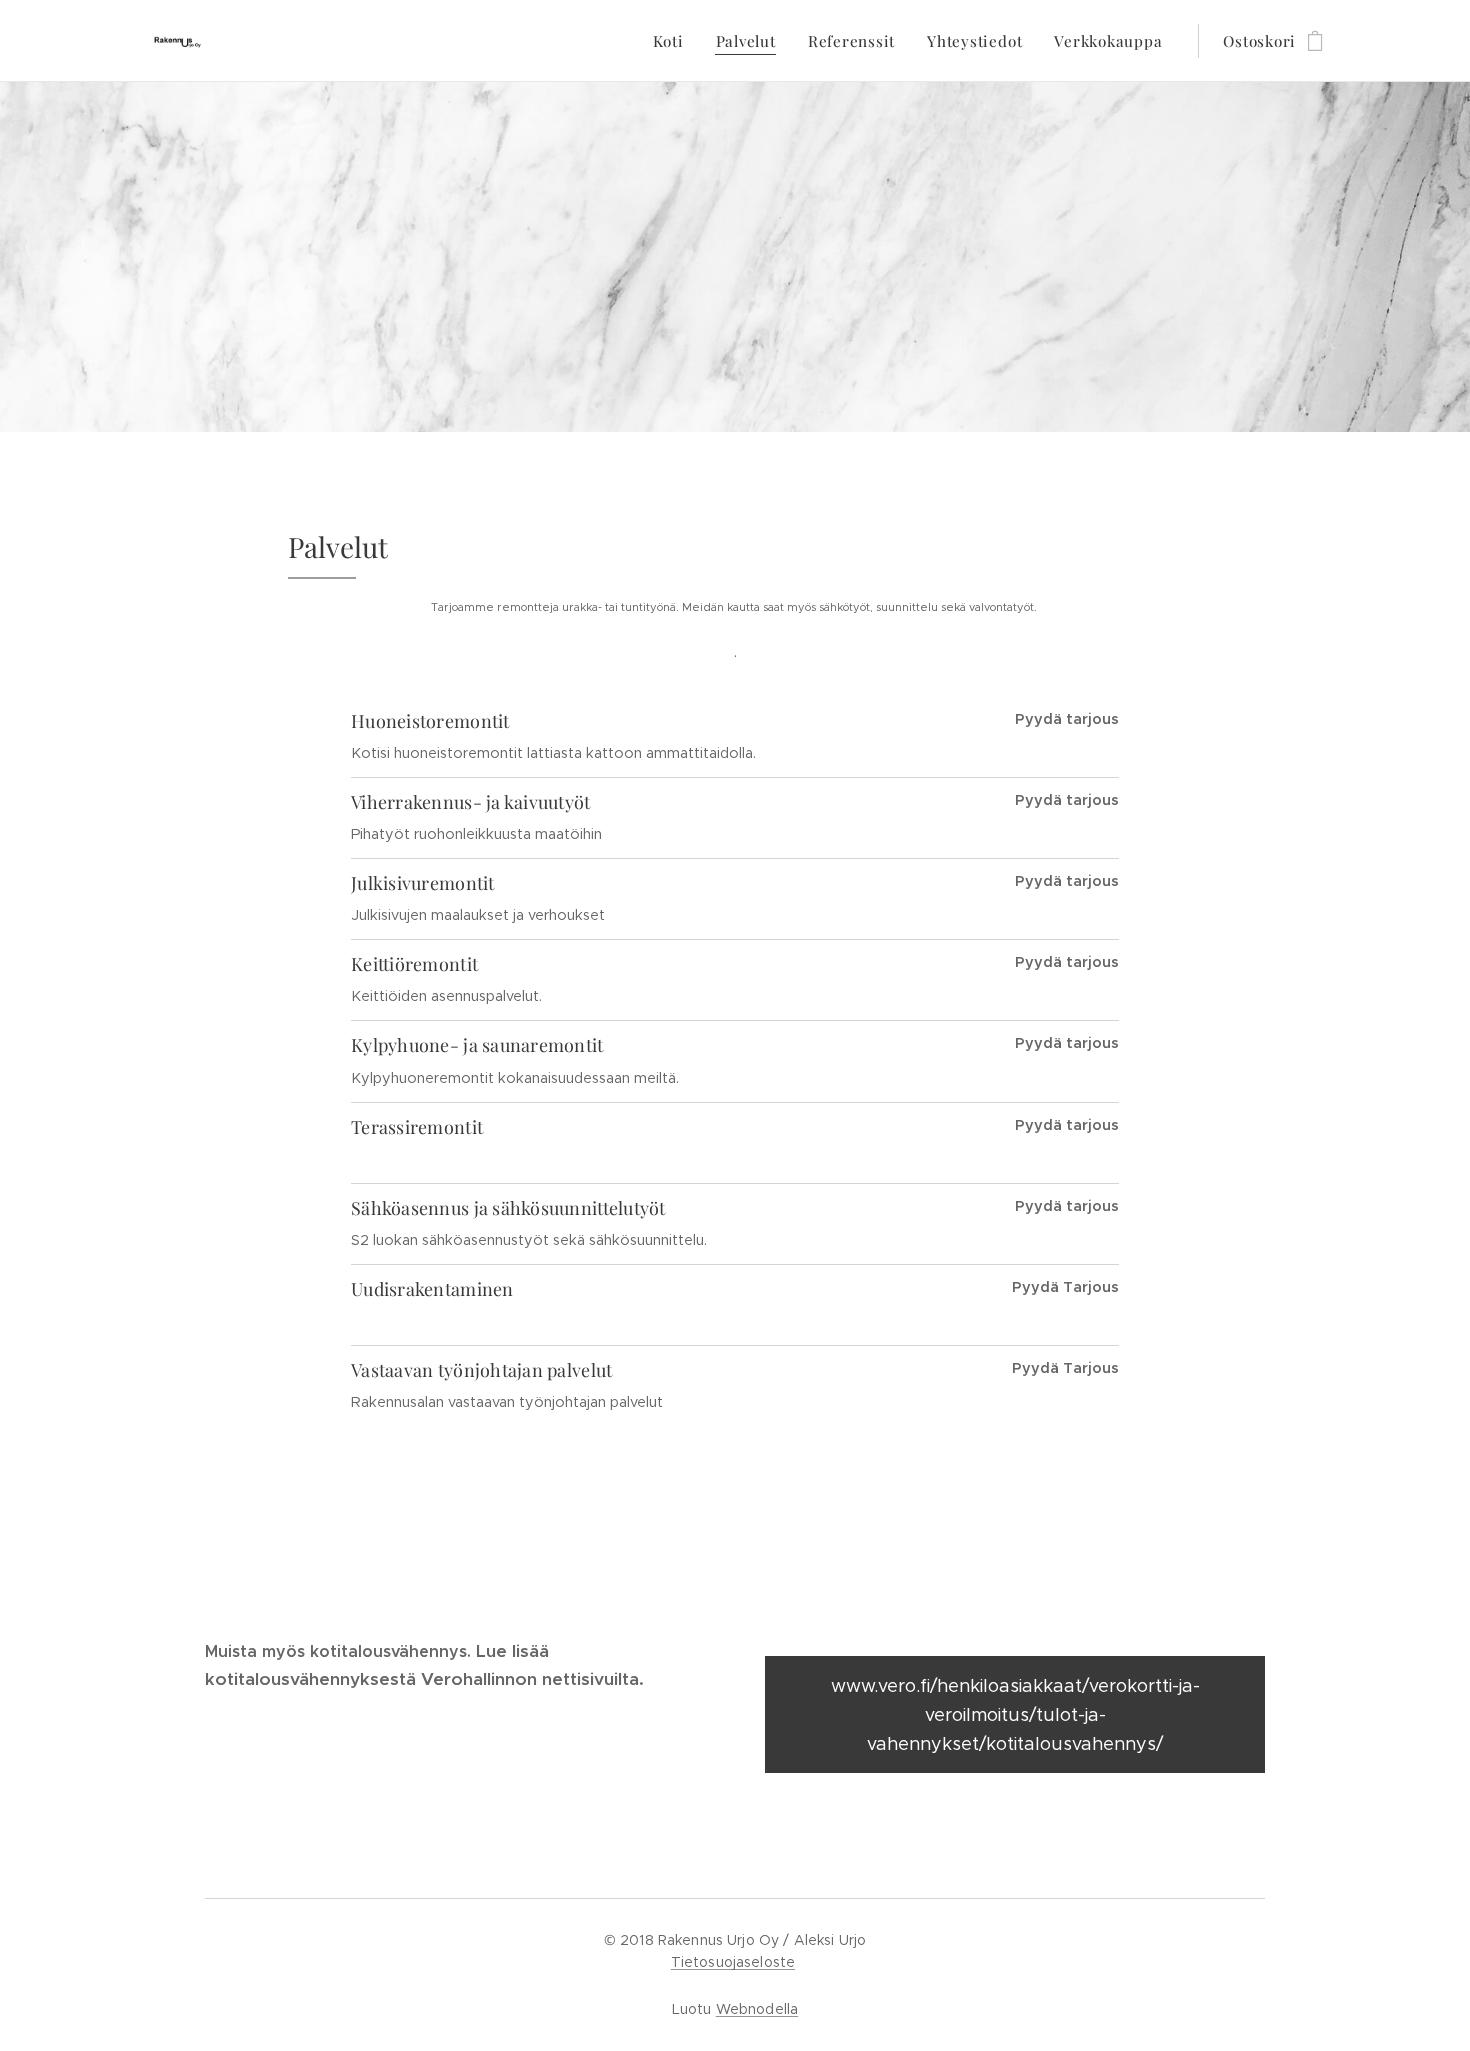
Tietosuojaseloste (733, 1962)
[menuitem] (674, 41)
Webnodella (757, 2009)
